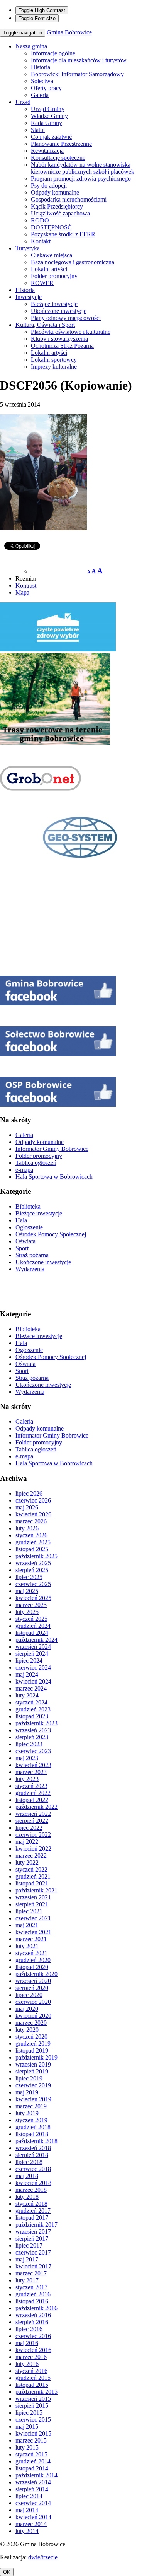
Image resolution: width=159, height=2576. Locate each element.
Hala (21, 1220)
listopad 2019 (32, 2050)
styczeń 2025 (31, 1619)
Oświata (25, 1241)
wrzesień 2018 (33, 2148)
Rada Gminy (47, 123)
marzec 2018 (31, 2190)
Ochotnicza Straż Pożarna (62, 346)
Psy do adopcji (49, 185)
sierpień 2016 (32, 2322)
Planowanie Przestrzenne (61, 144)
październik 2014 (36, 2475)
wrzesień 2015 (33, 2399)
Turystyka (28, 248)
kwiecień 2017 (33, 2266)
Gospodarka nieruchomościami (69, 199)
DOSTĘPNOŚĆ (51, 227)
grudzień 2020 (33, 1960)
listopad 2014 (32, 2468)
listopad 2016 (32, 2301)
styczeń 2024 (31, 1702)
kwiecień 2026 (33, 1514)
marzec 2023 (31, 1772)
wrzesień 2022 (33, 1814)
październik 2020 (36, 1974)
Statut (38, 130)
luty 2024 (27, 1695)
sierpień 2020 (32, 1988)
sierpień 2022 (32, 1821)
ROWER (42, 283)
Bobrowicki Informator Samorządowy (77, 74)
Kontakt (41, 241)
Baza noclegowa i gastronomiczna (73, 262)
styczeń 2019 (31, 2120)
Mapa (22, 592)
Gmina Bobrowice (69, 32)
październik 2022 (36, 1807)
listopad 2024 (32, 1633)
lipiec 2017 (29, 2245)
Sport (22, 1248)
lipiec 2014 (29, 2496)
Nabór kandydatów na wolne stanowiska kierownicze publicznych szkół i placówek (83, 168)
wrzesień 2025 (33, 1563)
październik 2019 (36, 2057)
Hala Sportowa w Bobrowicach (54, 1177)
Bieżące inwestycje (54, 304)
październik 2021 (36, 1890)
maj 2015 (27, 2426)
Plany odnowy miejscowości (66, 318)
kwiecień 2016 (33, 2350)
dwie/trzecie (43, 2557)
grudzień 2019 (33, 2044)
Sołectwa (42, 81)
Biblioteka (28, 1206)
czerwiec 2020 (33, 2002)
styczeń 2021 (31, 1953)
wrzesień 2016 (33, 2315)
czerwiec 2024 (33, 1667)
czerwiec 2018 (33, 2169)
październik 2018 (36, 2141)
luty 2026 (27, 1528)
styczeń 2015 (31, 2454)
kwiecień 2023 (33, 1765)
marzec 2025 (31, 1605)
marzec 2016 (31, 2357)
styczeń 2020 (31, 2037)
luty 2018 (27, 2197)
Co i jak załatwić (51, 137)
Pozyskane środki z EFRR (63, 234)
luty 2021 (27, 1946)
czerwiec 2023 (33, 1751)
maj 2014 (27, 2510)
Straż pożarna (32, 1255)
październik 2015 (36, 2392)
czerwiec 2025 (33, 1584)
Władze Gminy (49, 116)
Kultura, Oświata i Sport (45, 325)
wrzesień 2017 (33, 2232)
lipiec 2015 (29, 2413)
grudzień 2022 (33, 1793)
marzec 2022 (31, 1856)
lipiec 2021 (29, 1911)
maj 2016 (27, 2343)
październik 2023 (36, 1723)
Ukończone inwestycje (59, 311)
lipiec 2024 (29, 1661)
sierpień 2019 (32, 2071)
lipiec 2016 (29, 2329)
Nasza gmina (31, 46)
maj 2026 (27, 1507)
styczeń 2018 (31, 2204)
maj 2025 (27, 1591)
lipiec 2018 (29, 2162)
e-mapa (24, 1170)
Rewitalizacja (47, 151)
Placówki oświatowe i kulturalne (71, 332)
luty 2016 (27, 2364)
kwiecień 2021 (33, 1932)
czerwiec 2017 (33, 2252)
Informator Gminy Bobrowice (52, 1149)
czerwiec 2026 (33, 1500)
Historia (41, 67)
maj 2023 (27, 1758)
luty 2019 (27, 2113)
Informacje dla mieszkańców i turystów (79, 60)
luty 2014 (27, 2531)
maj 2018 (27, 2176)
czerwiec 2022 (33, 1835)
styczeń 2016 (31, 2371)
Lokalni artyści (49, 269)
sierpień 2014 (32, 2489)
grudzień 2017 (33, 2211)
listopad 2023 (32, 1716)
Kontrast (26, 585)
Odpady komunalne (55, 192)
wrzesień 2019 (33, 2064)
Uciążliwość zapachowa (60, 213)
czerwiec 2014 (33, 2503)
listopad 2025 (32, 1549)
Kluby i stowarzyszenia (59, 339)
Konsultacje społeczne (58, 158)
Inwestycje (29, 297)
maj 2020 (27, 2009)
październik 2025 (36, 1556)
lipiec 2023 (29, 1744)
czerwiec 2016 (33, 2336)
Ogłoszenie (29, 1227)
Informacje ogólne (53, 53)
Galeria (40, 95)
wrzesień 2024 (33, 1647)
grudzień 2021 (33, 1876)
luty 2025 (27, 1612)
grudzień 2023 (33, 1709)
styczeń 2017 (31, 2287)
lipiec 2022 (29, 1828)
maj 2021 (27, 1925)
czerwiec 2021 (33, 1918)
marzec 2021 (31, 1939)
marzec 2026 (31, 1521)
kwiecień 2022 (33, 1849)
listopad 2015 (32, 2385)
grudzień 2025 (33, 1542)
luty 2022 (27, 1862)
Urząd (23, 102)
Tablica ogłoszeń (36, 1163)
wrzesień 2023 (33, 1730)
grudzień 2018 (33, 2127)
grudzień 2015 (33, 2378)
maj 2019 (27, 2092)
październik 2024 (36, 1640)
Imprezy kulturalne (54, 367)
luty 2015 (27, 2447)
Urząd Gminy (48, 109)
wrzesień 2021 (33, 1897)
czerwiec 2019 (33, 2085)
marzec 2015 (31, 2440)
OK (7, 2572)
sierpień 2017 (32, 2238)
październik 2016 (36, 2308)
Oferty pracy (46, 88)
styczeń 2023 (31, 1786)
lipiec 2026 (29, 1493)
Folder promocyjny (54, 276)
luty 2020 (27, 2030)
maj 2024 (27, 1674)
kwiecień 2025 (33, 1598)
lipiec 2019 (29, 2078)
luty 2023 (27, 1779)
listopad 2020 (32, 1967)
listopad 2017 (32, 2218)
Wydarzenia (30, 1269)
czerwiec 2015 (33, 2420)
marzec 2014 (31, 2524)
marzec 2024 (31, 1688)
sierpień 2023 (32, 1737)
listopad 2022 (32, 1800)
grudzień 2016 (33, 2294)
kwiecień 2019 (33, 2099)
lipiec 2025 (29, 1577)
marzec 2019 (31, 2106)
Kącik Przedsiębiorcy (57, 206)
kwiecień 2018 (33, 2183)
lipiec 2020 (29, 1995)
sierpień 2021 (32, 1904)
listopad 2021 (32, 1883)
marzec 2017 (31, 2273)
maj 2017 (27, 2259)
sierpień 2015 (32, 2406)
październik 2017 (36, 2225)
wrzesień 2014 (33, 2482)
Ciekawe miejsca (52, 255)
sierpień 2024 (32, 1654)
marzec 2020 (31, 2023)
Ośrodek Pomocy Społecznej (51, 1234)
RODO (40, 220)
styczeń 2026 (31, 1535)
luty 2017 (27, 2280)
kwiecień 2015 (33, 2433)
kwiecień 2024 (33, 1681)
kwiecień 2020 (33, 2016)
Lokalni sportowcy (54, 360)
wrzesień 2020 (33, 1981)
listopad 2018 (32, 2134)
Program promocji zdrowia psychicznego (81, 179)
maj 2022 (27, 1842)
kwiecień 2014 (33, 2517)
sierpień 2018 (32, 2155)
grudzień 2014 (33, 2461)
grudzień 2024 (33, 1626)
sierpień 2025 (32, 1570)
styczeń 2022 (31, 1869)
